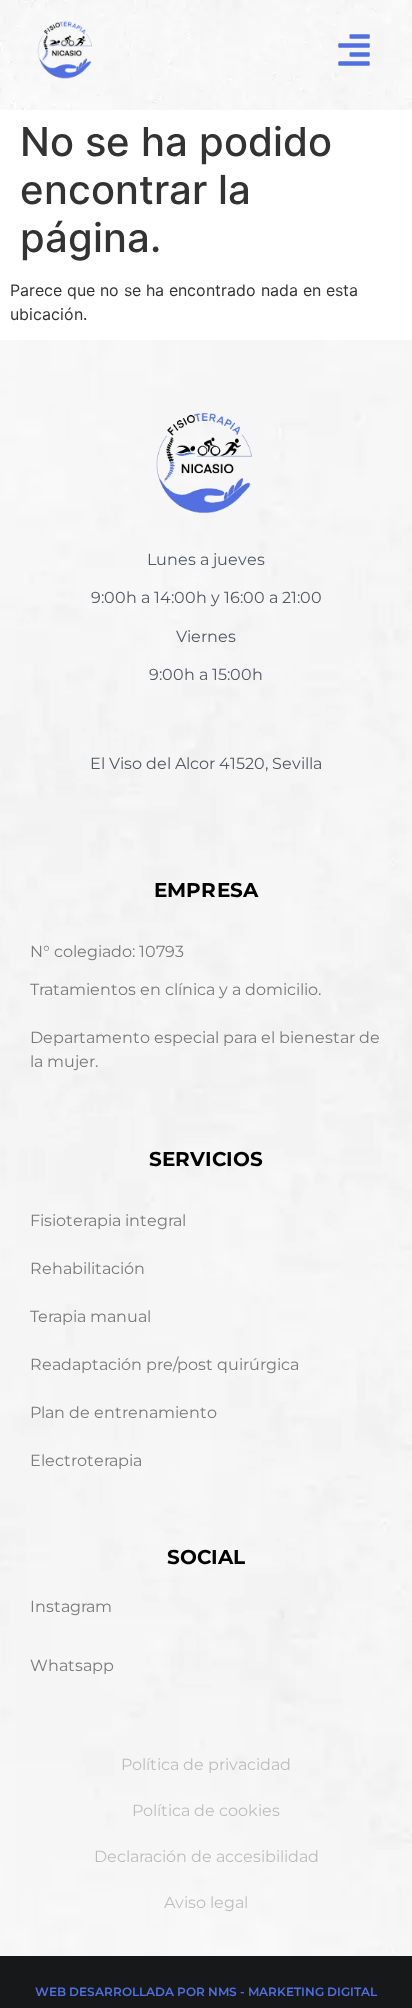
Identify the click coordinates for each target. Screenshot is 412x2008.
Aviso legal (206, 1902)
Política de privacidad (206, 1764)
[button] (354, 50)
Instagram (71, 1606)
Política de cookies (206, 1810)
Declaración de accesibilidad (206, 1856)
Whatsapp (72, 1665)
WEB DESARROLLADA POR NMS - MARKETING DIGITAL (206, 1991)
